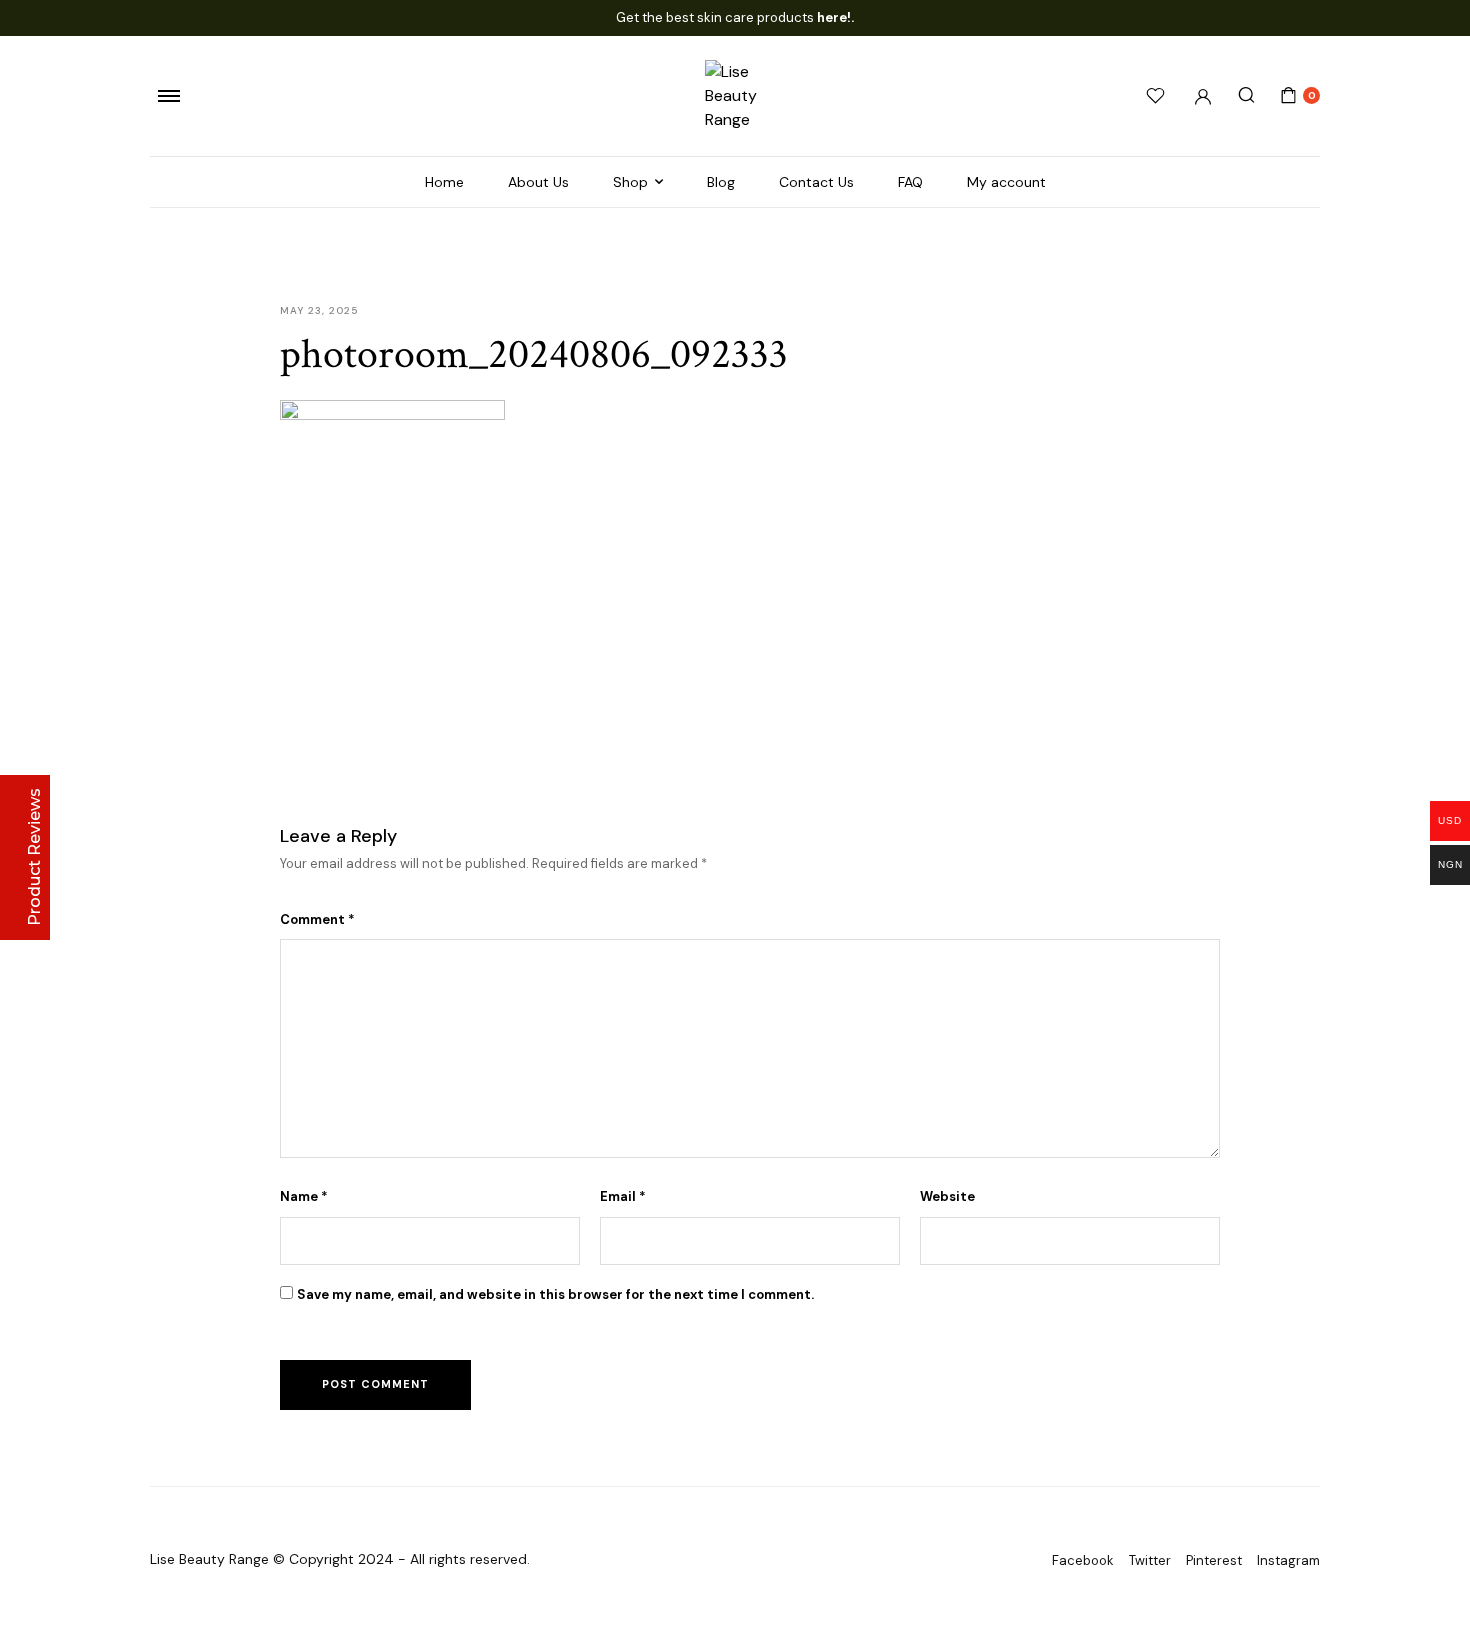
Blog (721, 182)
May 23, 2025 (319, 310)
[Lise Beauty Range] (735, 96)
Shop (630, 182)
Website (947, 1196)
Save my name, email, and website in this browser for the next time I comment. (555, 1294)
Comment (317, 919)
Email (623, 1196)
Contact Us (816, 182)
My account (1006, 182)
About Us (538, 182)
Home (444, 182)
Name (304, 1196)
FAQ (910, 182)
